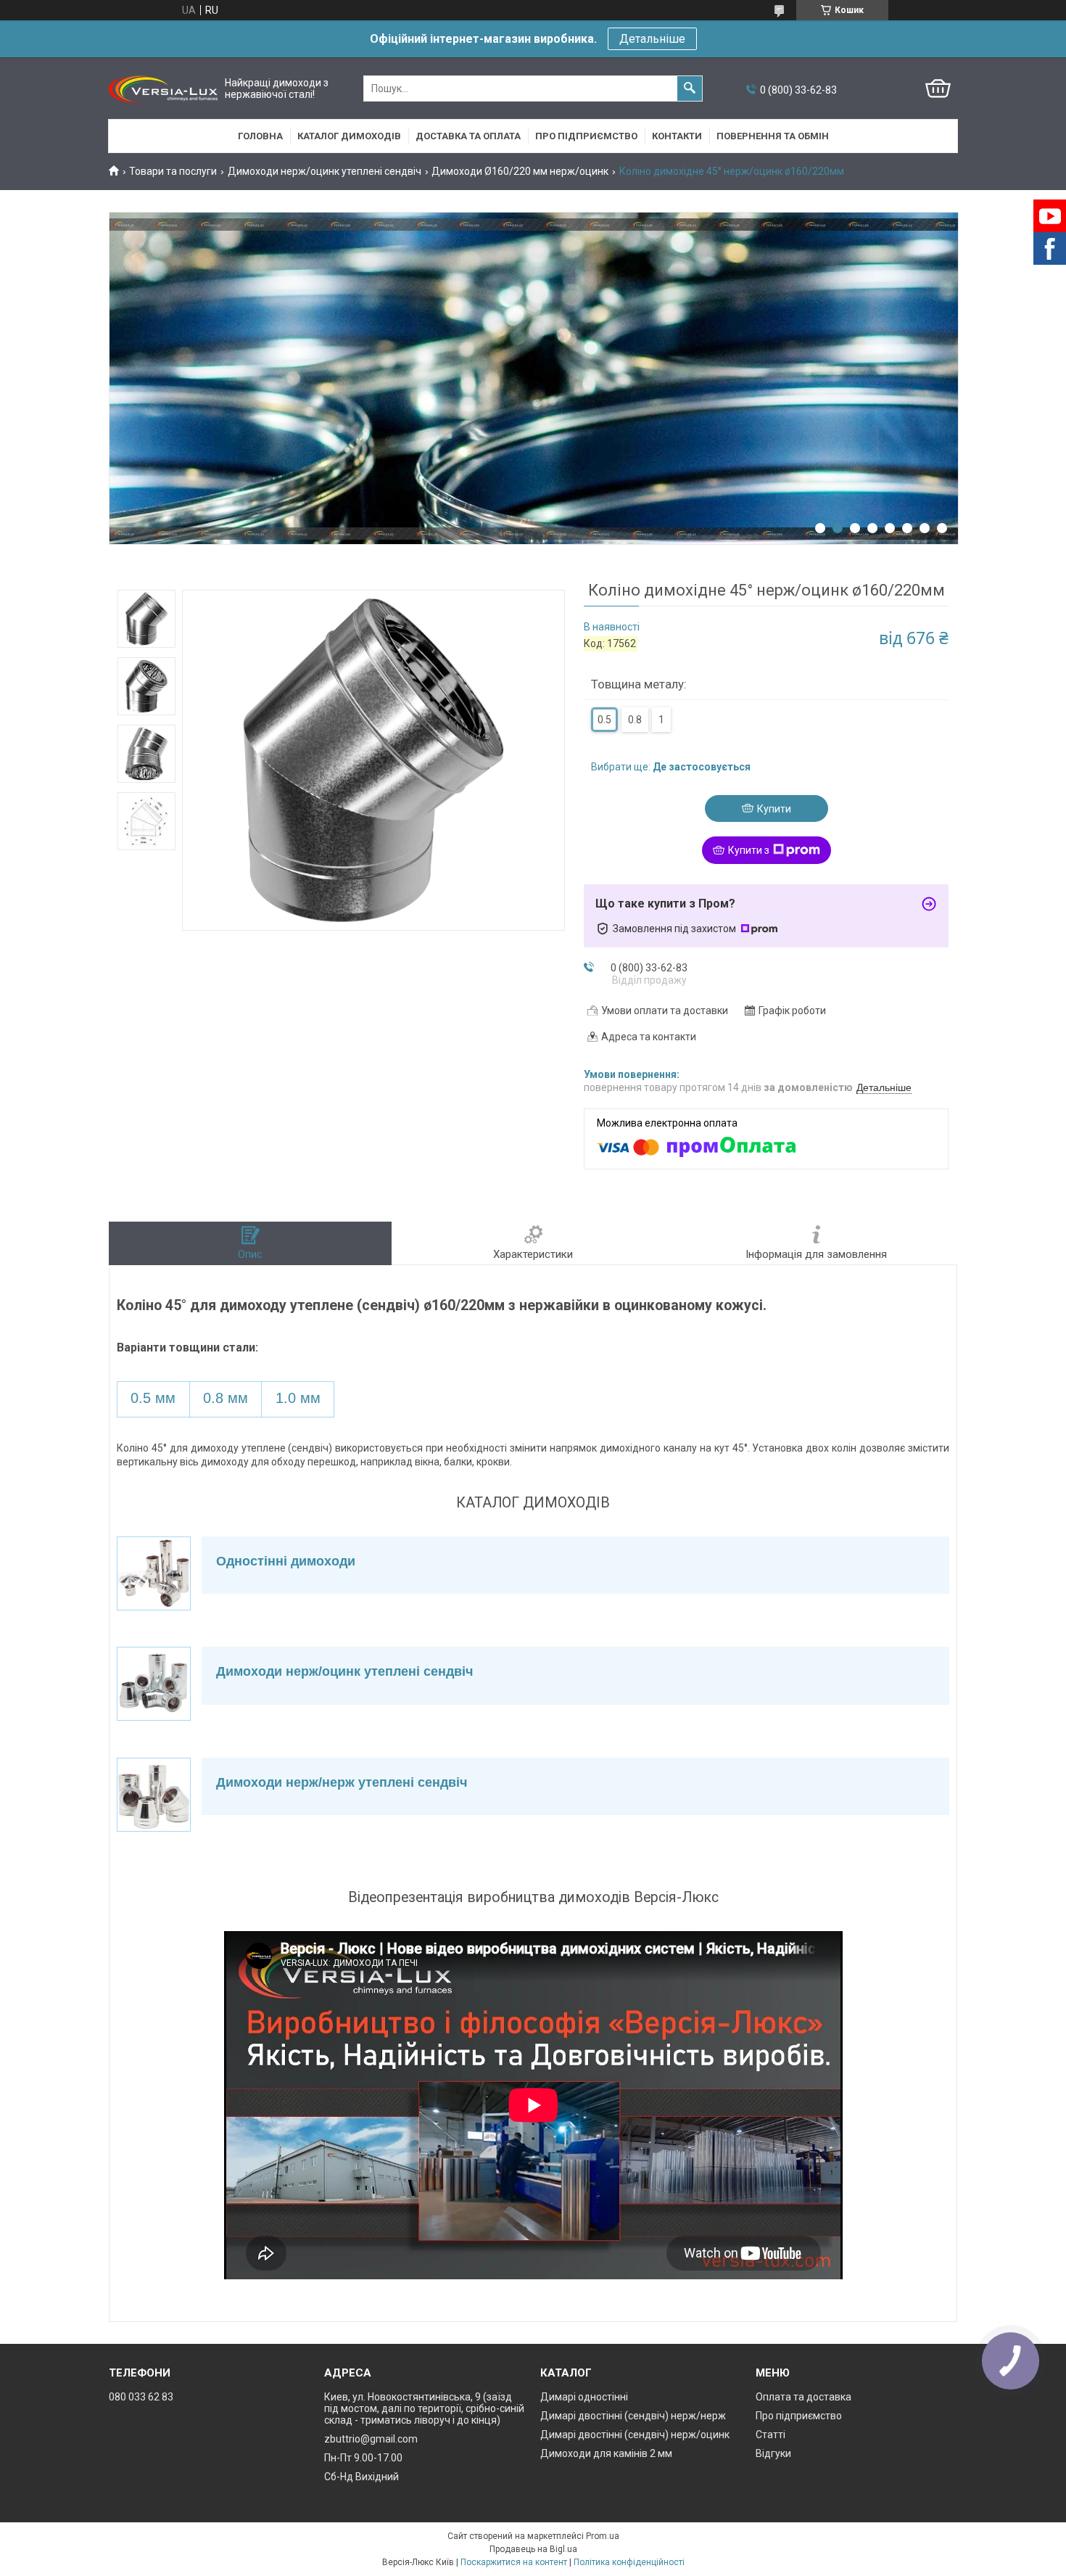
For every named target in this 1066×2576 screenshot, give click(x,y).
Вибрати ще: (671, 767)
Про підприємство (586, 136)
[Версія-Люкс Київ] (163, 89)
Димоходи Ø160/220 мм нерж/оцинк (520, 171)
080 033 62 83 (141, 2397)
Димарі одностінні (584, 2397)
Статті (770, 2435)
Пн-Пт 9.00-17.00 (363, 2458)
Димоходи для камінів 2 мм (606, 2453)
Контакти (677, 136)
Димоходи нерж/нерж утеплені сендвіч (342, 1782)
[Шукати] (690, 89)
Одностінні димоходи (286, 1561)
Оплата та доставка (803, 2397)
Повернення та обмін (773, 136)
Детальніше (652, 39)
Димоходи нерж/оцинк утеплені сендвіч (325, 171)
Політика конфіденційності (629, 2562)
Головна (260, 136)
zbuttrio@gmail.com (371, 2439)
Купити (774, 809)
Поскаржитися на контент (514, 2562)
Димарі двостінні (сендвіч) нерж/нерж (633, 2416)
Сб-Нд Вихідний (361, 2477)
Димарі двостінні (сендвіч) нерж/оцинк (635, 2435)
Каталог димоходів (349, 136)
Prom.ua (603, 2536)
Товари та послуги (173, 171)
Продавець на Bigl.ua (533, 2549)
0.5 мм (153, 1398)
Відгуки (773, 2453)
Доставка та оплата (468, 136)
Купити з (749, 850)
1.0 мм (298, 1398)
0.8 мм (226, 1398)
